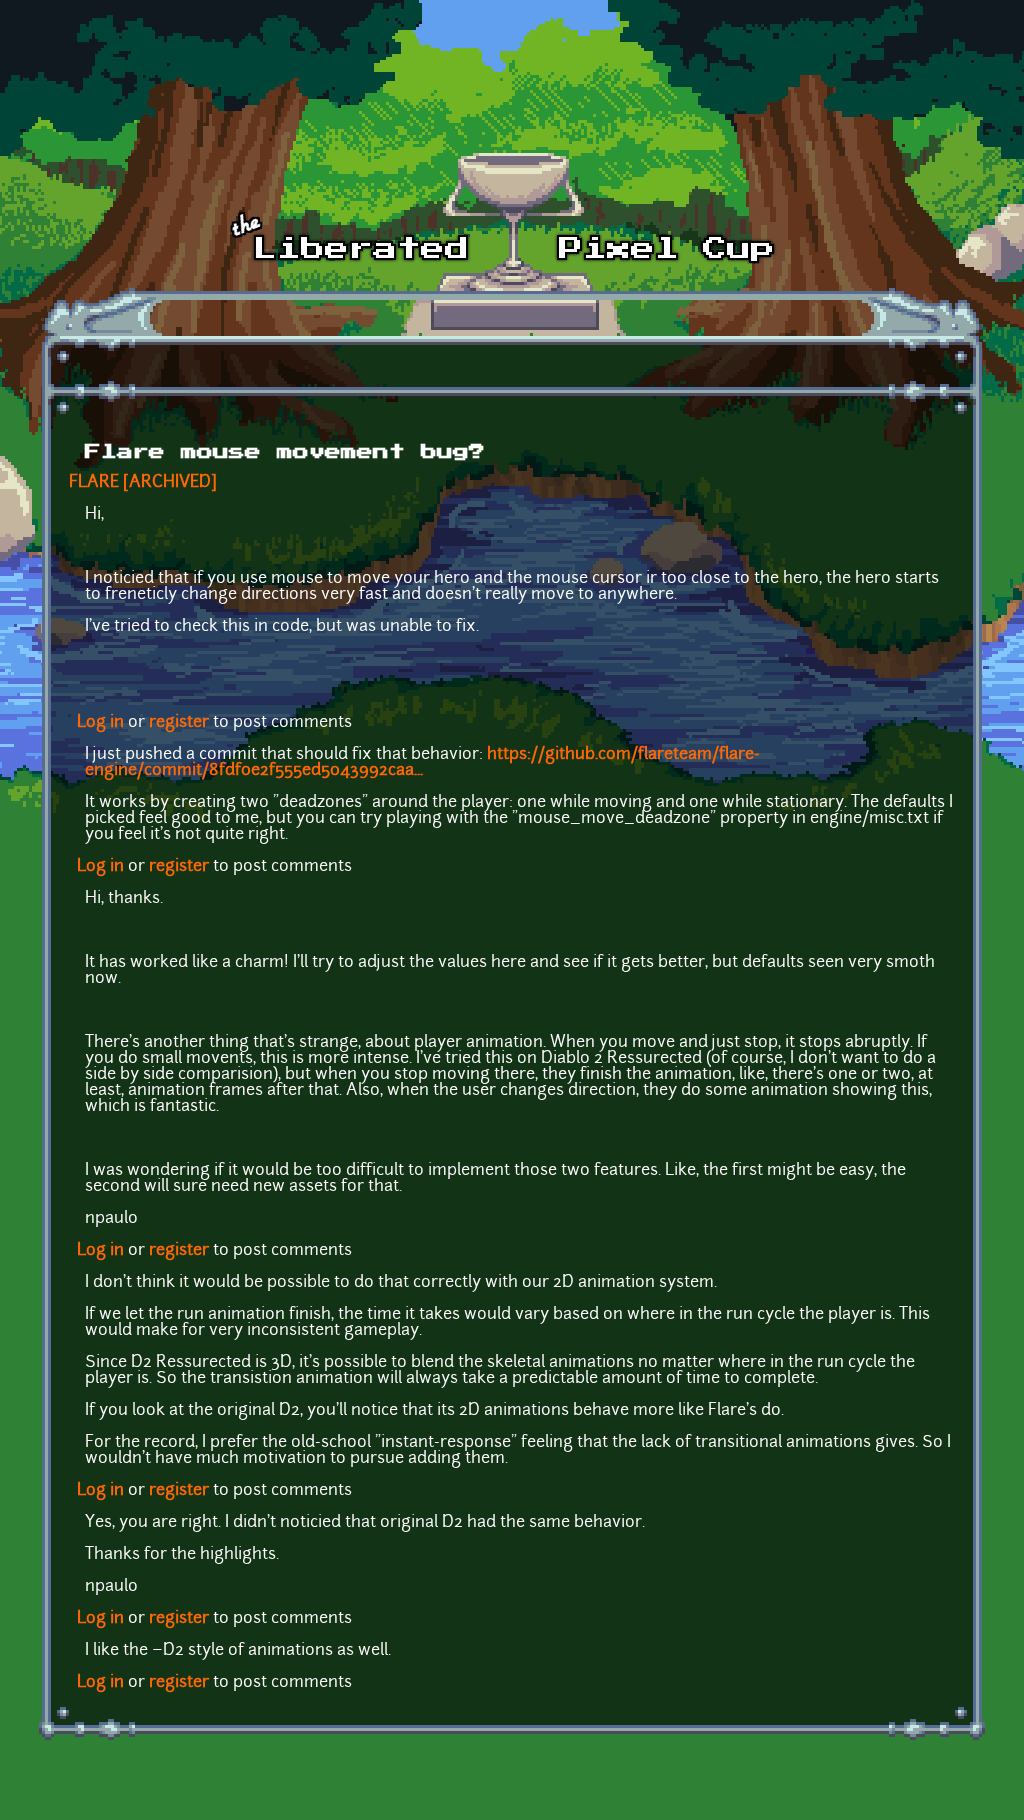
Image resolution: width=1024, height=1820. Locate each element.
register (179, 723)
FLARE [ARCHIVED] (143, 483)
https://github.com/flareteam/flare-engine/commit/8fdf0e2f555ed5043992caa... (422, 763)
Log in (100, 723)
